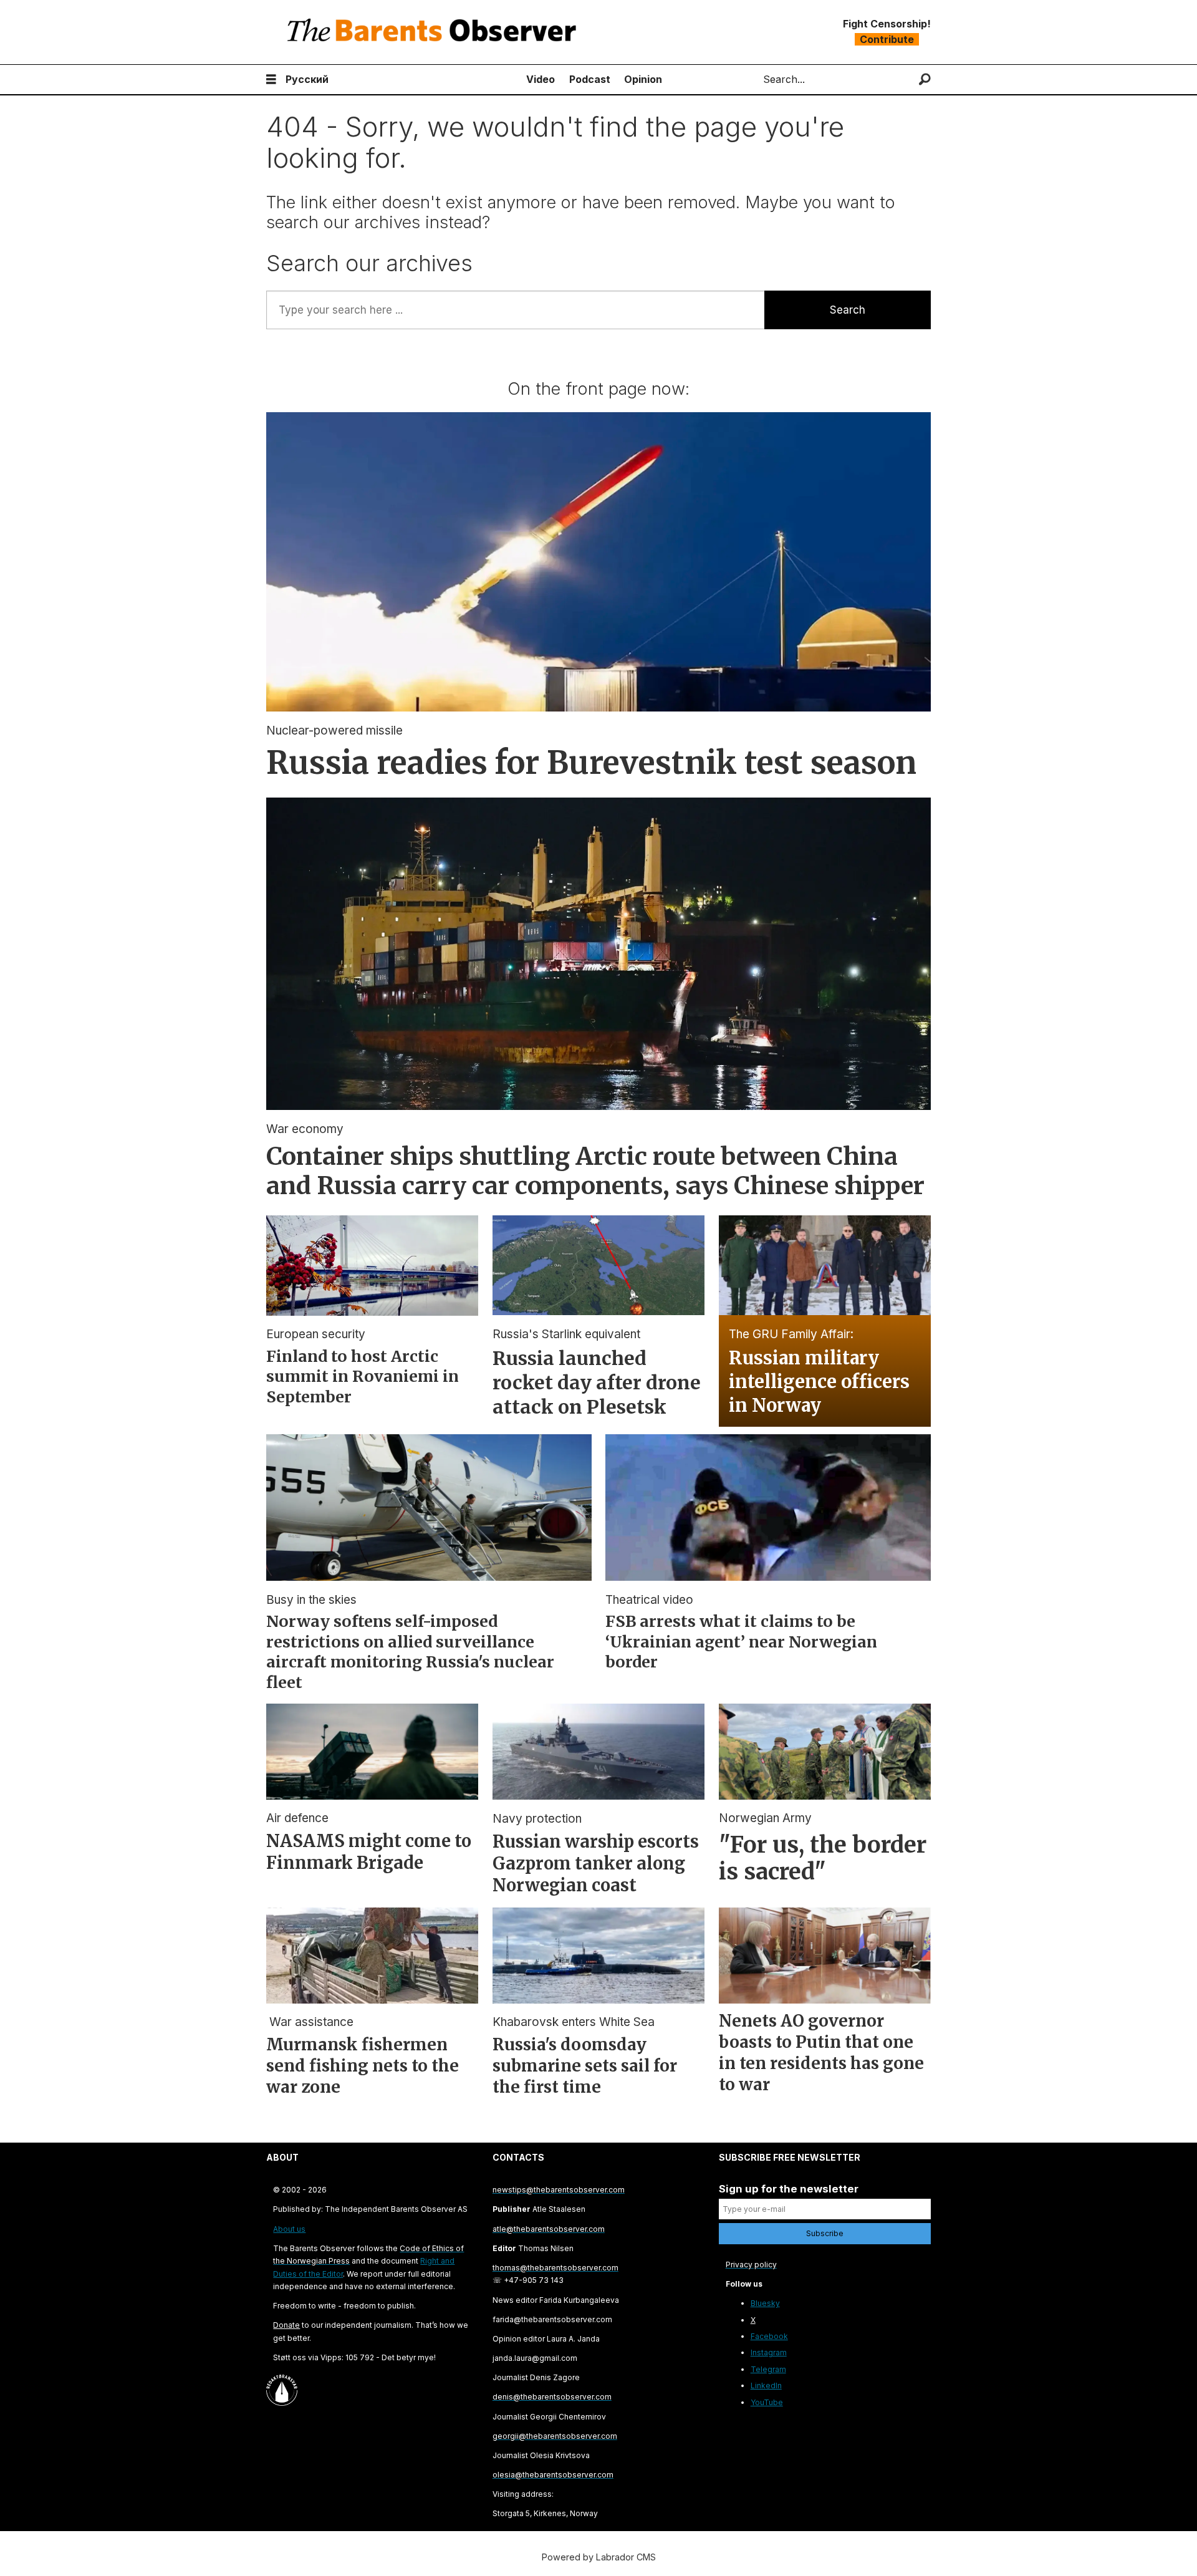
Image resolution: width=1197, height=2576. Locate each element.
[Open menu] (271, 80)
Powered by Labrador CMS (599, 2557)
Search (848, 310)
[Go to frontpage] (435, 32)
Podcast (590, 79)
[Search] (925, 80)
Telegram (768, 2369)
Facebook (769, 2336)
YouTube (767, 2402)
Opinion (643, 79)
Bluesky (765, 2303)
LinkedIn (766, 2385)
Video (541, 79)
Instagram (769, 2352)
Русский (307, 79)
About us (289, 2229)
